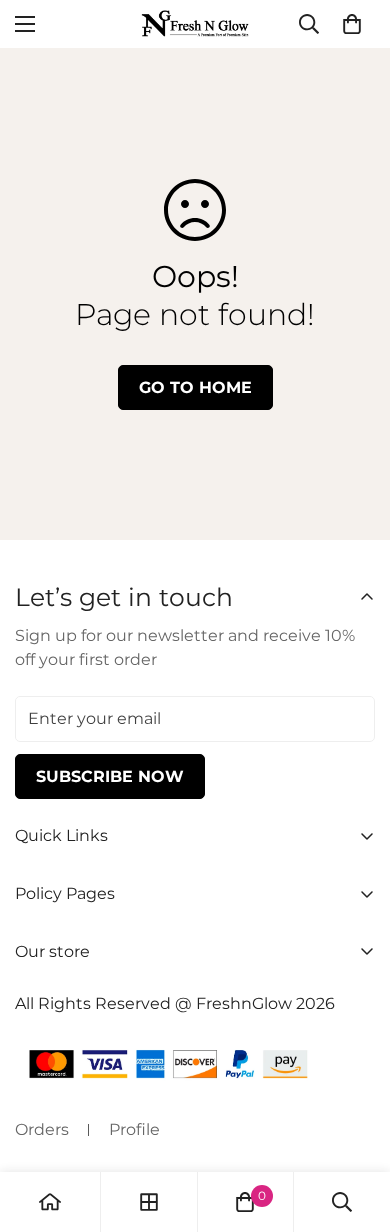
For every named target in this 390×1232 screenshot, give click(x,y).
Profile (134, 1129)
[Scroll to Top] (354, 1126)
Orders (42, 1129)
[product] (50, 1202)
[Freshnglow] (195, 24)
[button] (352, 24)
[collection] (149, 1202)
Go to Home (195, 387)
